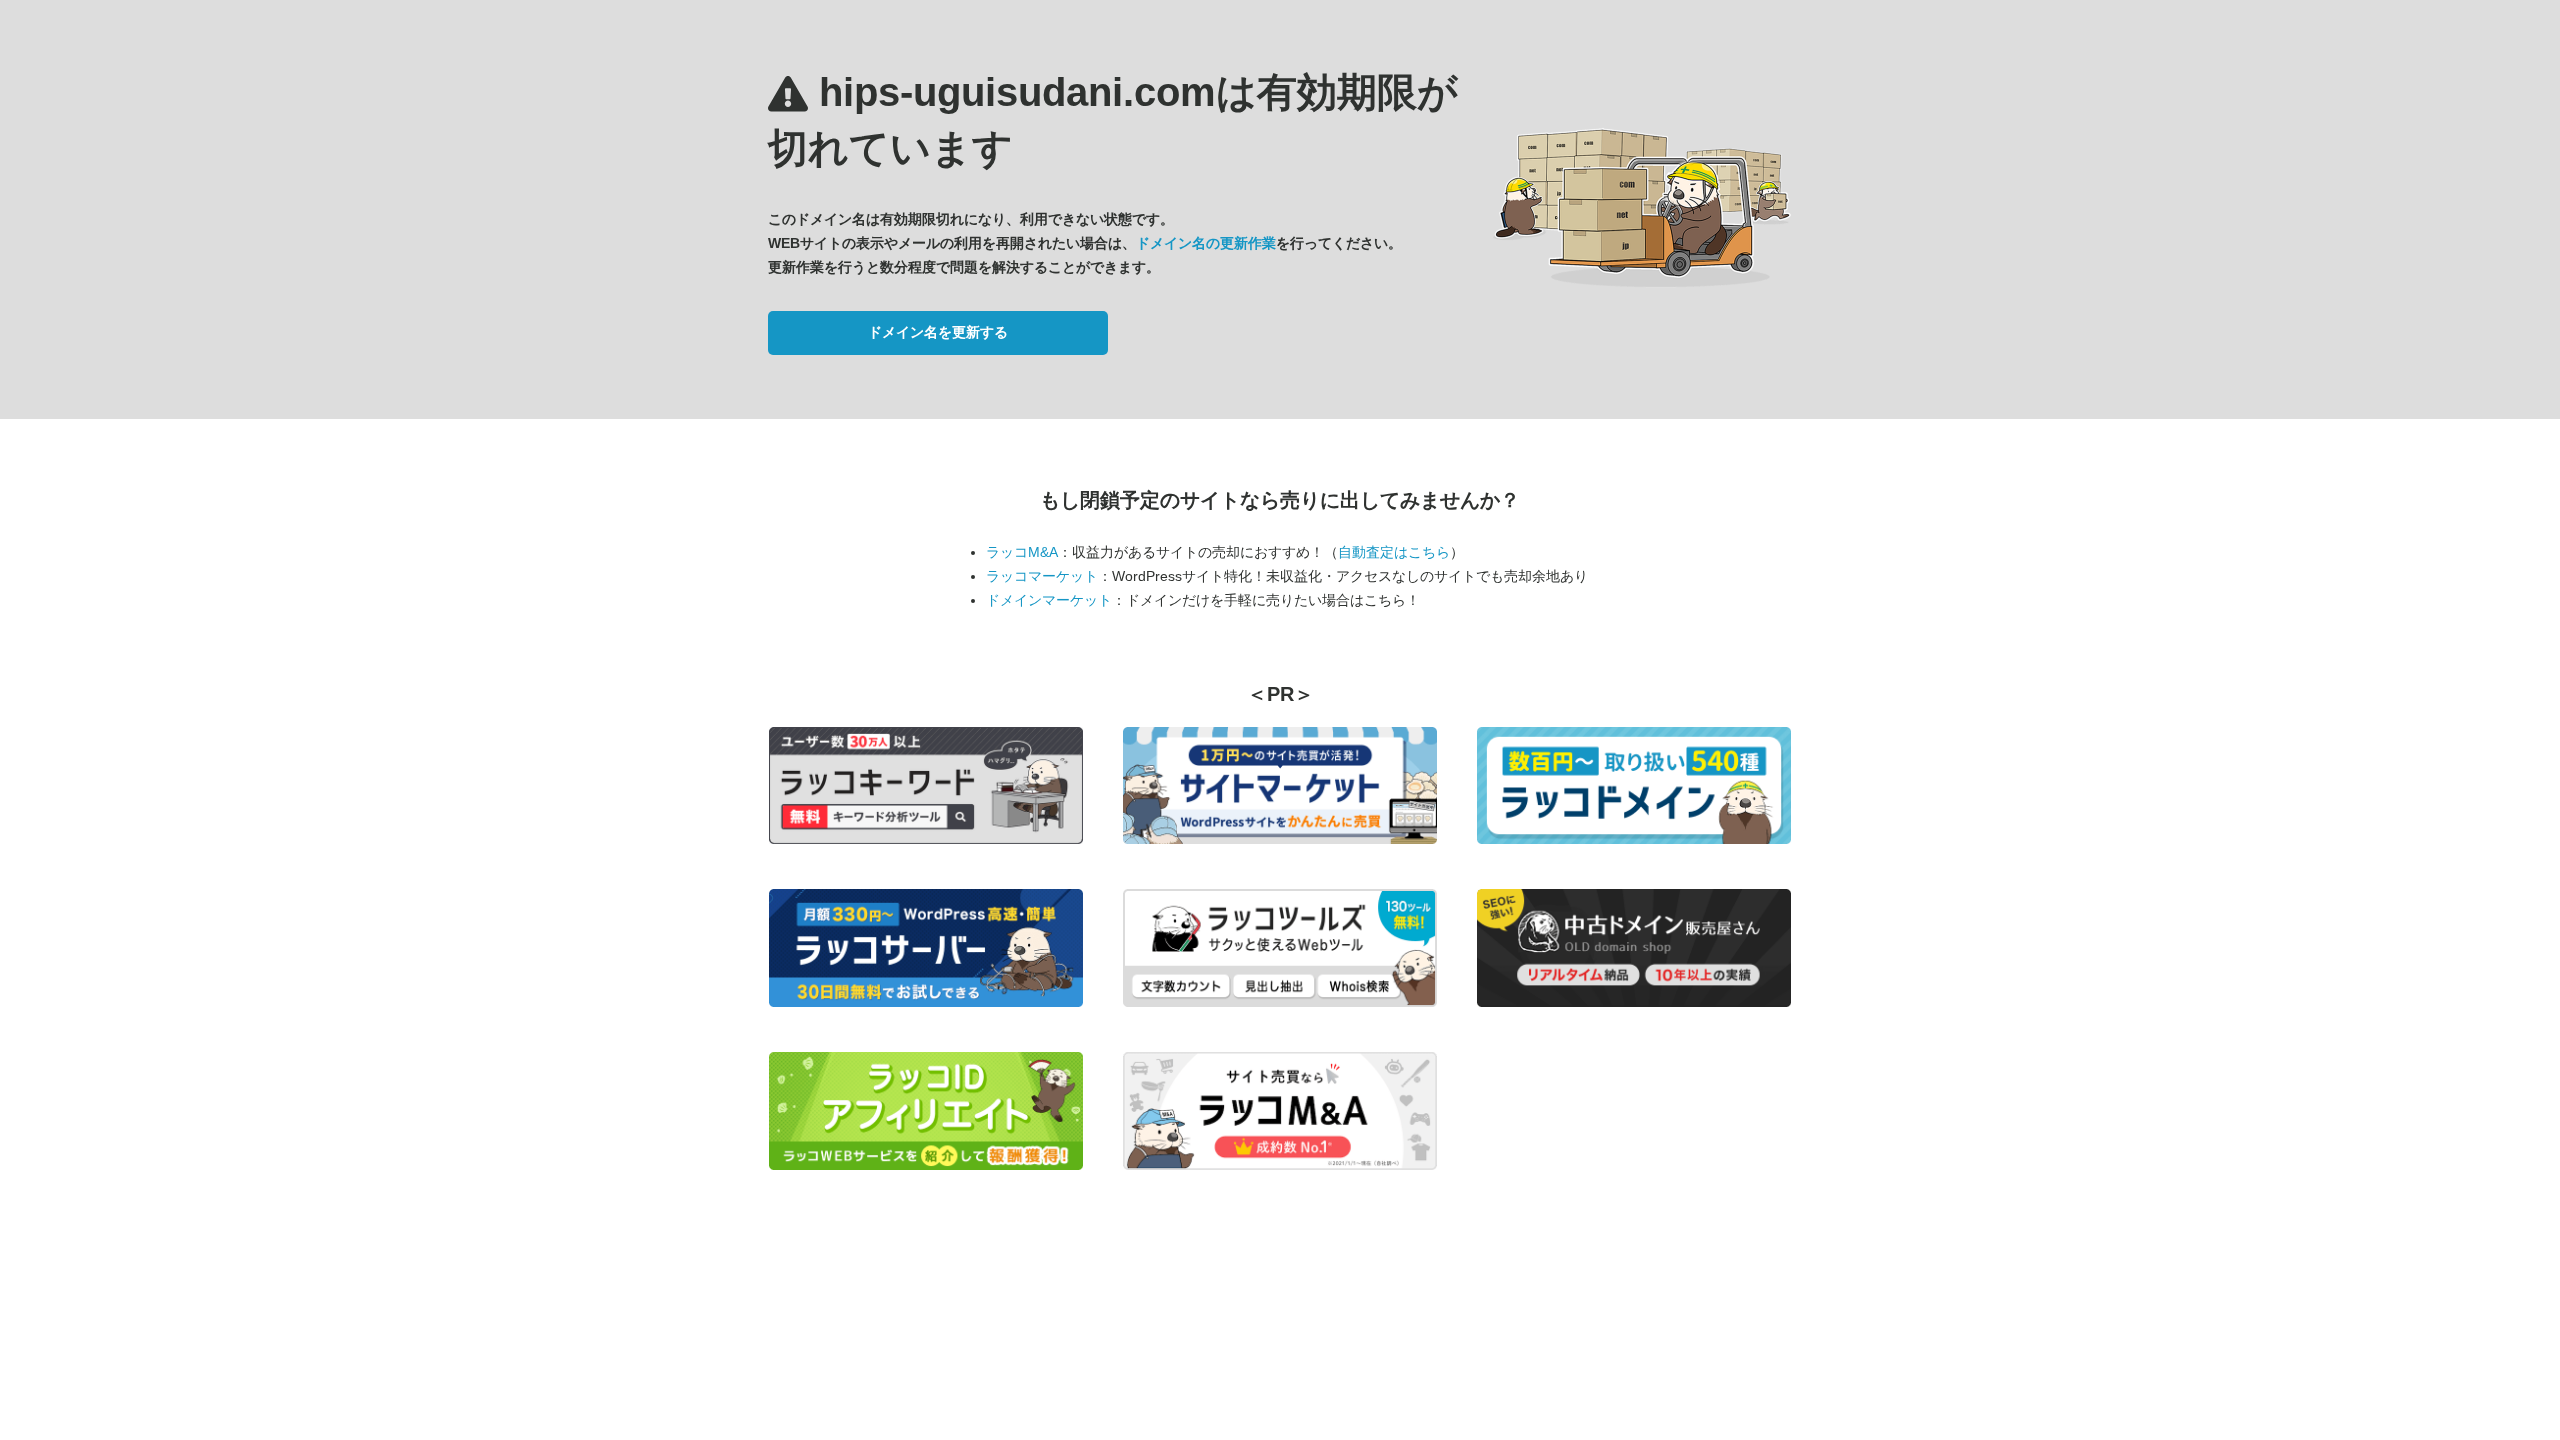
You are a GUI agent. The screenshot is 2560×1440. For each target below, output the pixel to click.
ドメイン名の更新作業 (1206, 243)
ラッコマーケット (1042, 576)
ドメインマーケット (1049, 600)
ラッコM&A (1022, 552)
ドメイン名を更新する (938, 332)
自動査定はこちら (1394, 552)
